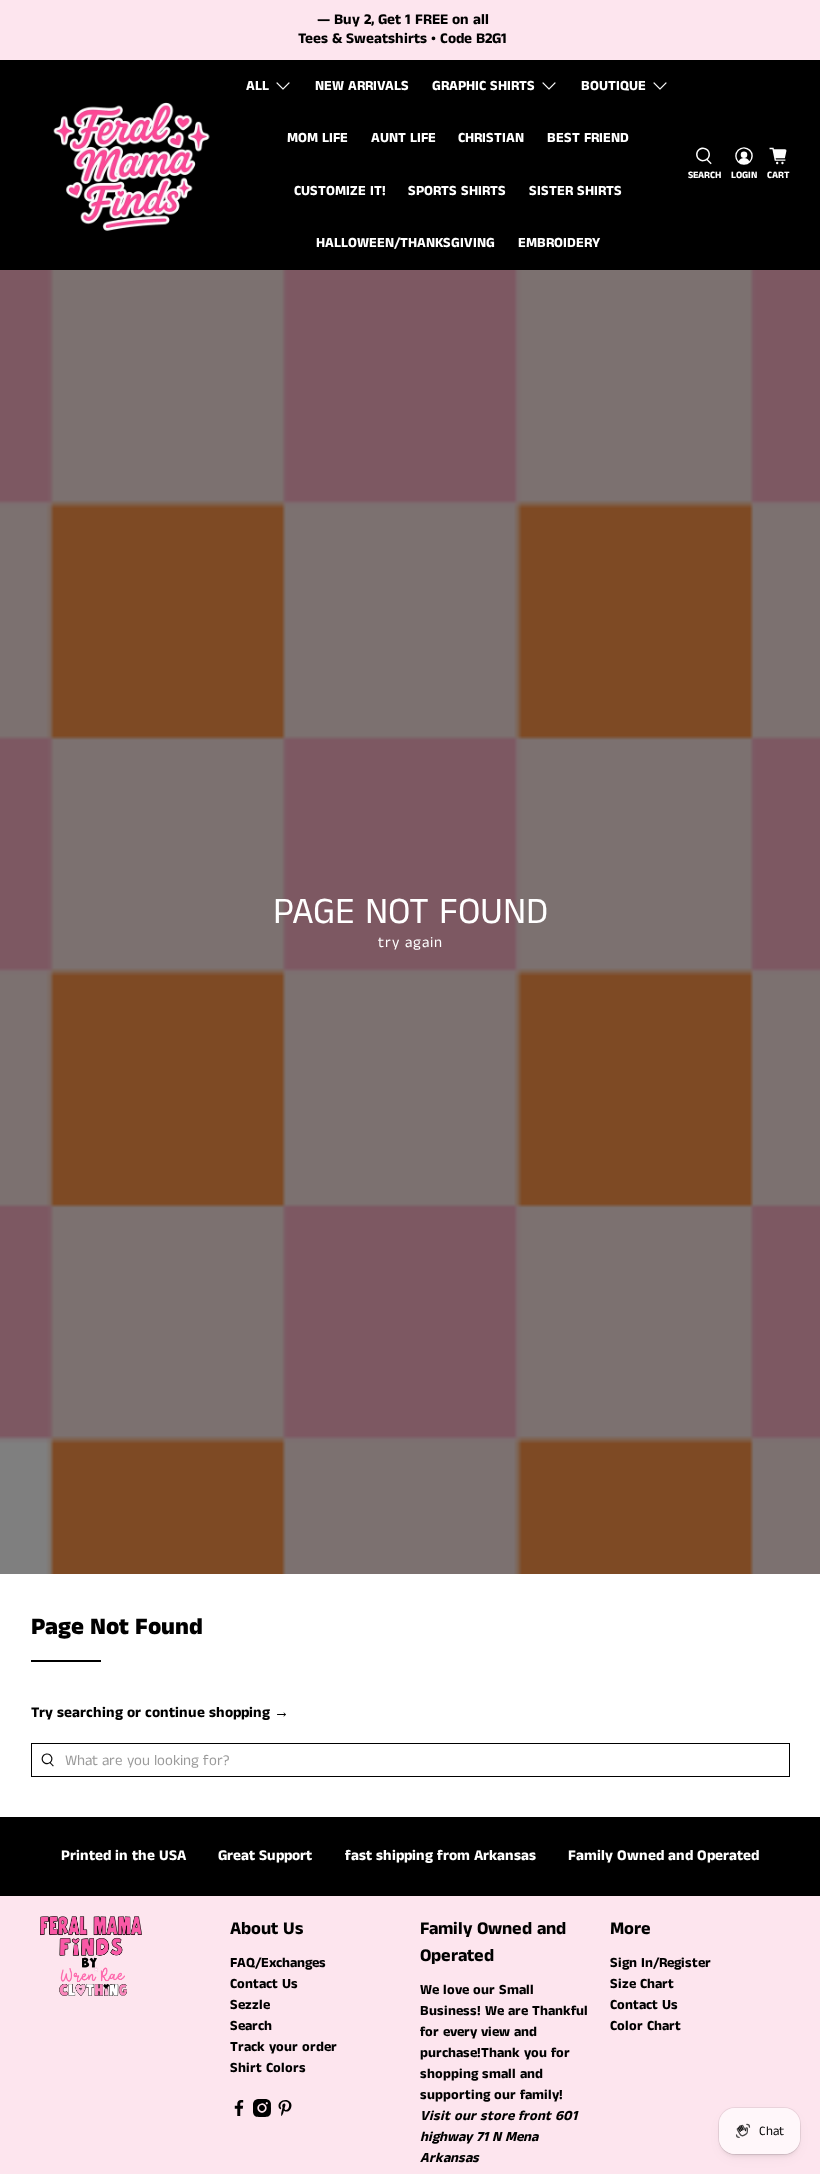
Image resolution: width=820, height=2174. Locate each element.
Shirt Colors (268, 2068)
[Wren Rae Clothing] (132, 165)
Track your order (283, 2047)
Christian (491, 138)
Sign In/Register (660, 1963)
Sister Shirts (575, 191)
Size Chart (642, 1984)
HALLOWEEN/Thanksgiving (405, 243)
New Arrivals (362, 86)
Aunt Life (403, 138)
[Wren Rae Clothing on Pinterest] (285, 2113)
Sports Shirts (457, 191)
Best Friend (588, 138)
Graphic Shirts (483, 86)
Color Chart (645, 2026)
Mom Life (317, 138)
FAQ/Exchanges (278, 1963)
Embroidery (559, 243)
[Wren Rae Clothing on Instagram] (262, 2113)
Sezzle (250, 2005)
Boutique (613, 86)
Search (251, 2026)
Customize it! (340, 191)
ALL (257, 86)
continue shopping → (217, 1712)
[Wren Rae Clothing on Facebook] (239, 2113)
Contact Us (264, 1984)
